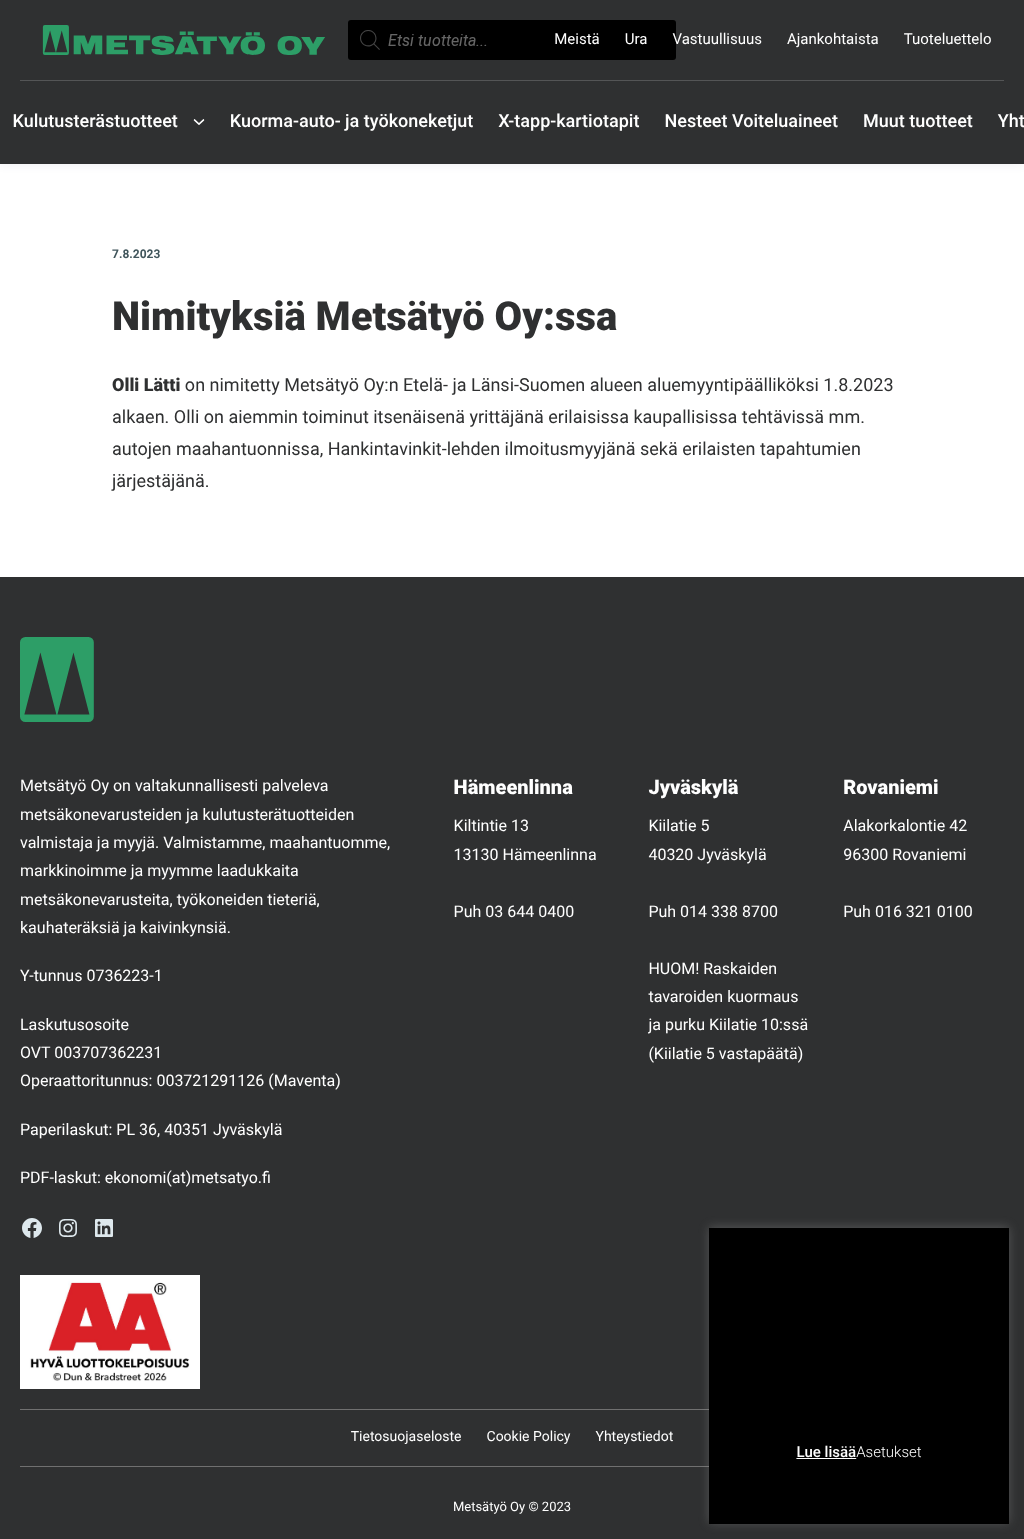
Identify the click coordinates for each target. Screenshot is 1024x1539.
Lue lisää (826, 1452)
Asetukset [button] (888, 1452)
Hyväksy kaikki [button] (935, 1483)
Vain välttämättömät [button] (805, 1483)
